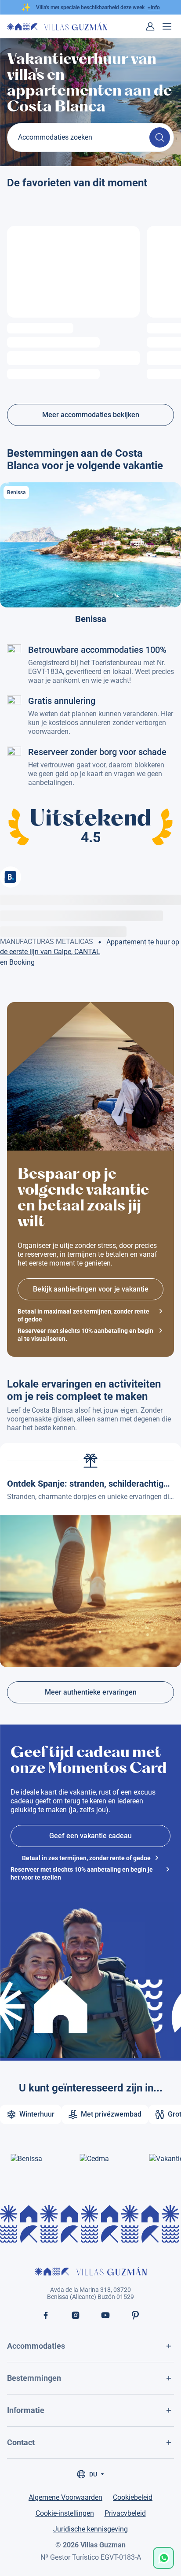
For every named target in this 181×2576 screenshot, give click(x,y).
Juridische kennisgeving (90, 2529)
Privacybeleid (125, 2513)
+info (154, 7)
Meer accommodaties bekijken (91, 415)
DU (93, 2474)
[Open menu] (167, 26)
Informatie (26, 2410)
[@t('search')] (160, 137)
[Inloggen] (150, 26)
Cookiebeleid (133, 2497)
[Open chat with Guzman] (163, 2558)
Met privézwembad (111, 2114)
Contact (21, 2442)
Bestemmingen (34, 2378)
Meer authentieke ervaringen (91, 1692)
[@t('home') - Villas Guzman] (57, 26)
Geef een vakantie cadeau (90, 1836)
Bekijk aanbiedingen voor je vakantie (91, 1289)
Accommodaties (36, 2346)
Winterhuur (37, 2114)
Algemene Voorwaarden (65, 2497)
